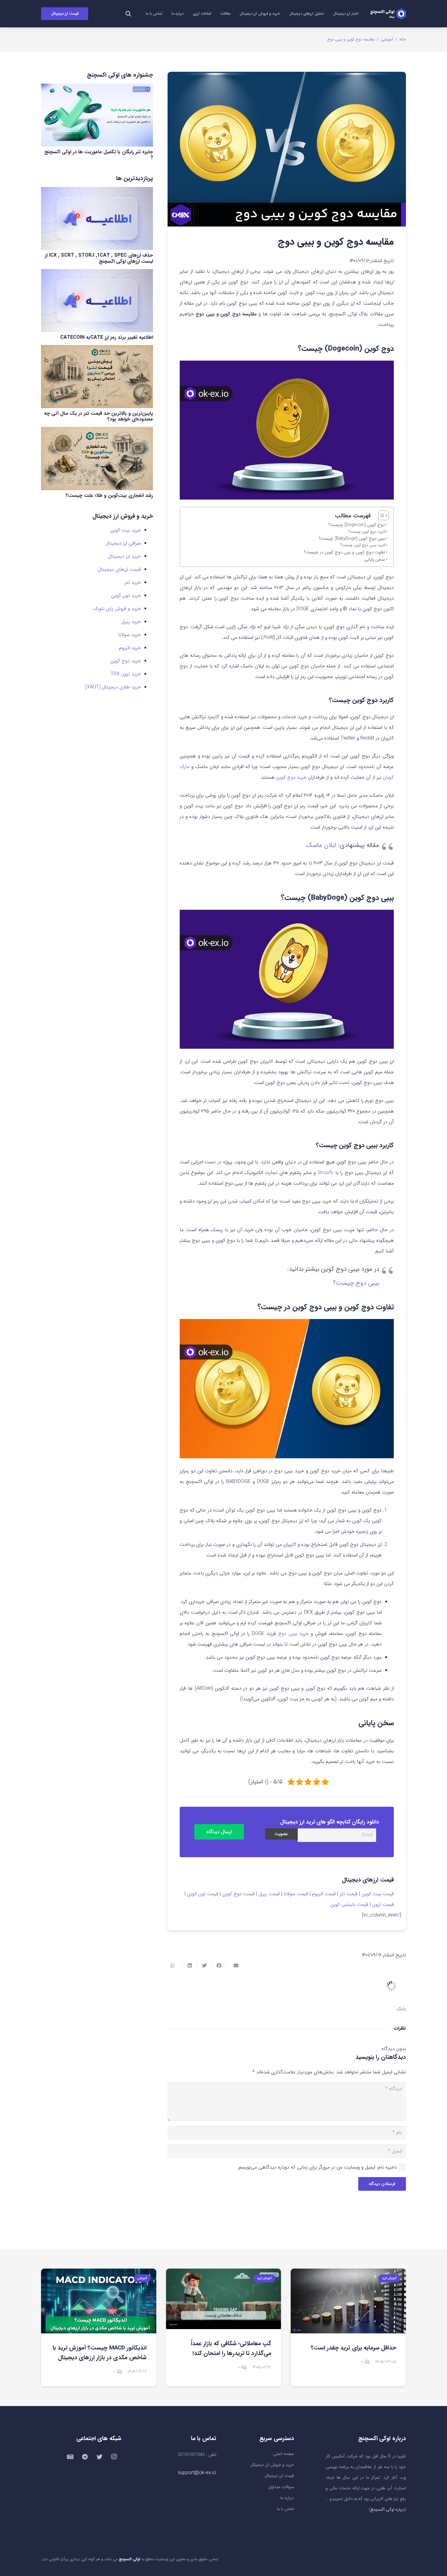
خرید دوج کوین (291, 777)
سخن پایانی (375, 560)
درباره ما (287, 2498)
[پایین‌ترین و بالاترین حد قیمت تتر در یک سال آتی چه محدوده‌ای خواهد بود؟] (97, 377)
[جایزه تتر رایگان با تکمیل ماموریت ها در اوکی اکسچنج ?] (97, 115)
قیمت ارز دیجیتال (279, 2476)
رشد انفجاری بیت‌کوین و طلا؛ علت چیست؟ (109, 495)
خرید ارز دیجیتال (125, 556)
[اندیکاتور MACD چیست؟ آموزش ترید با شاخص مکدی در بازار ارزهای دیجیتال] (99, 2301)
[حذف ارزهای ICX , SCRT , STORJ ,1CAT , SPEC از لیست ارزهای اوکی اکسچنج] (97, 218)
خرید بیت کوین (126, 530)
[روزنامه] (70, 2457)
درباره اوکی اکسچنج (388, 2510)
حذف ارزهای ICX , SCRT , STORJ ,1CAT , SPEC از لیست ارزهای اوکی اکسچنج (99, 258)
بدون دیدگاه (394, 2049)
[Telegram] (85, 2457)
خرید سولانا (130, 635)
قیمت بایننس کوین (349, 1904)
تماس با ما (285, 2509)
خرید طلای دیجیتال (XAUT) (113, 687)
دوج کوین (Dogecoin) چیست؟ (357, 525)
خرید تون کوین (126, 596)
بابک (401, 2009)
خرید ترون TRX (126, 674)
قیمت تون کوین (203, 1894)
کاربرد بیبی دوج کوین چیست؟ (363, 545)
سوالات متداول (281, 2487)
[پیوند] (388, 14)
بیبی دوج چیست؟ (356, 1283)
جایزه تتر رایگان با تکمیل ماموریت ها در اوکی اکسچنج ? (99, 155)
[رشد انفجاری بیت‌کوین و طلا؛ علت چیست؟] (97, 458)
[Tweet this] (204, 1965)
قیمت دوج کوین (238, 1894)
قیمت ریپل (269, 1894)
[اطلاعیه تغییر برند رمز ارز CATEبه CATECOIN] (97, 301)
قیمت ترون (383, 1904)
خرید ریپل (131, 622)
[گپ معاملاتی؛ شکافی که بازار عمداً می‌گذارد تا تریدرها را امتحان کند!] (224, 2299)
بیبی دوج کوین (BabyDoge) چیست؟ (352, 539)
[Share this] (219, 1965)
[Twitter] (99, 2457)
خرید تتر (133, 582)
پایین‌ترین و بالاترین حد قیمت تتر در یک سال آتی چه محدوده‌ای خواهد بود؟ (99, 416)
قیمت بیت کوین (378, 1894)
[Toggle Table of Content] (381, 515)
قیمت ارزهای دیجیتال (119, 569)
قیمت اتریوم (324, 1894)
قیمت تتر (349, 1894)
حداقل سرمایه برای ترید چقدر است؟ (353, 2348)
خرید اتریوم (130, 648)
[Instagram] (114, 2457)
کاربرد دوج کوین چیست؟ (367, 532)
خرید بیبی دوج (293, 1634)
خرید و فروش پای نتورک (117, 609)
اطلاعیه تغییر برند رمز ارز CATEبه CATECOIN (107, 337)
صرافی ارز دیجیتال (123, 543)
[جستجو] (128, 14)
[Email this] (233, 1965)
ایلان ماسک (321, 845)
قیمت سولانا (296, 1894)
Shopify (326, 1173)
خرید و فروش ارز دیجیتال (272, 2465)
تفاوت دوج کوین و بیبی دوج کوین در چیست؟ (345, 552)
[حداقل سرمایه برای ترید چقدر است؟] (348, 2301)
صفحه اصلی (284, 2454)
